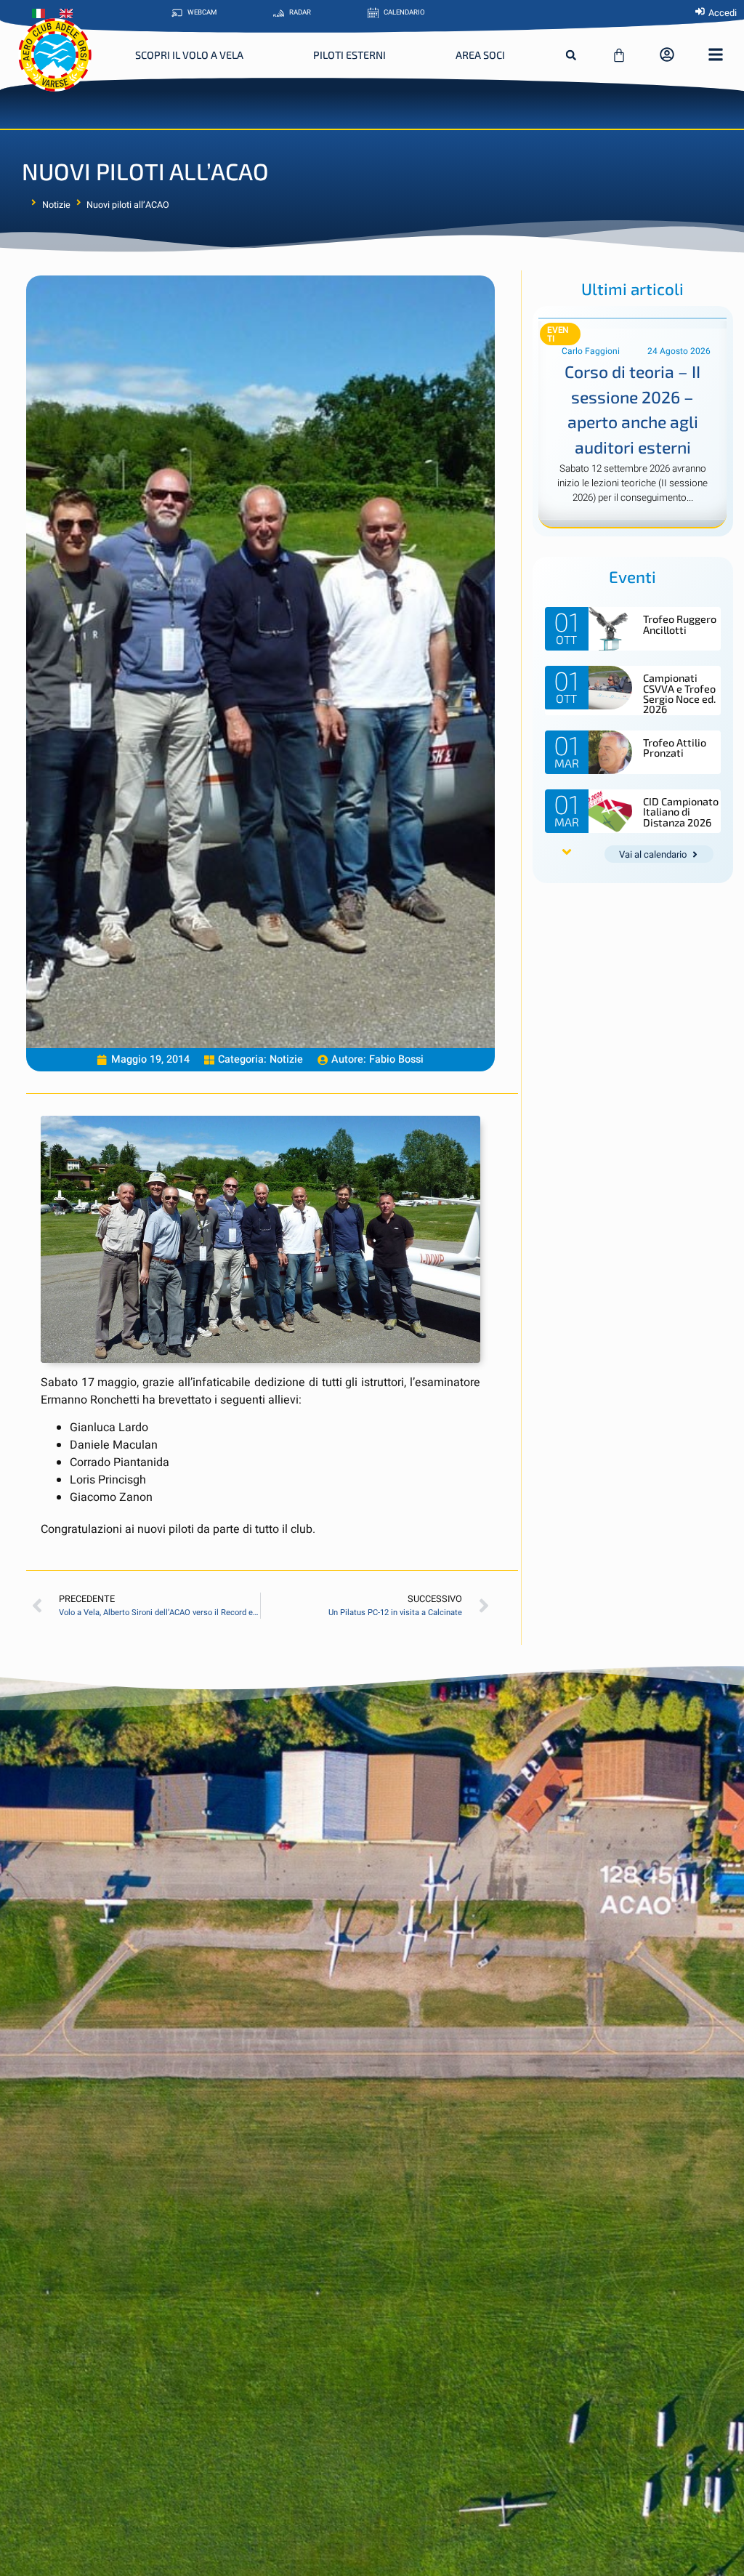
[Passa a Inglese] (70, 14)
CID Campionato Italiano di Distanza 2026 (681, 812)
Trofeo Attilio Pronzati (675, 748)
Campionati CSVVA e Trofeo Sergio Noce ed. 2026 (679, 693)
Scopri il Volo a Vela (189, 55)
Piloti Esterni (349, 55)
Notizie (56, 205)
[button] (571, 55)
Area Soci (480, 55)
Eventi (558, 334)
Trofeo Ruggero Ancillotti (680, 624)
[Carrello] (619, 55)
